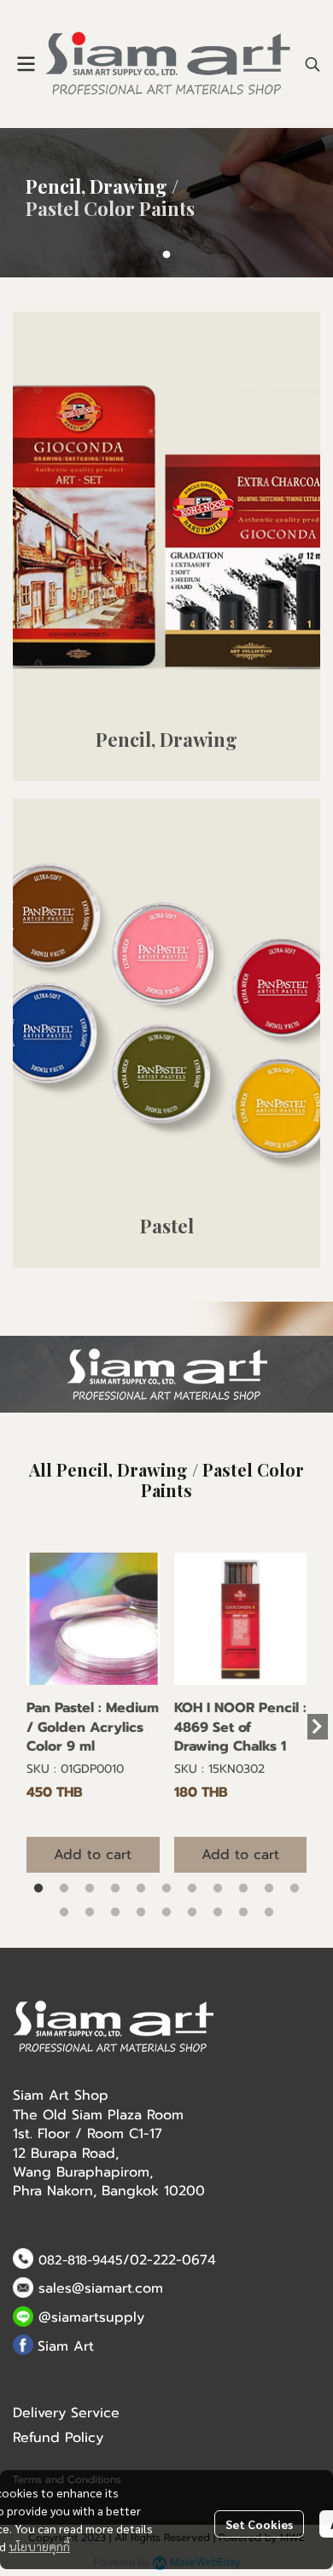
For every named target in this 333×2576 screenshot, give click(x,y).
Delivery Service (66, 2413)
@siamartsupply (91, 2317)
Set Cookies (259, 2524)
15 (141, 1913)
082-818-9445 (81, 2260)
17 (192, 1913)
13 (90, 1913)
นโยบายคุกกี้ (39, 2546)
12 (64, 1913)
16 (166, 1913)
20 (269, 1913)
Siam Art (66, 2346)
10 (269, 1889)
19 (243, 1913)
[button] (313, 64)
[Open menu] (26, 64)
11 (295, 1889)
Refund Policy (58, 2438)
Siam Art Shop (61, 2095)
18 (218, 1913)
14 (115, 1913)
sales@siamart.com (101, 2288)
